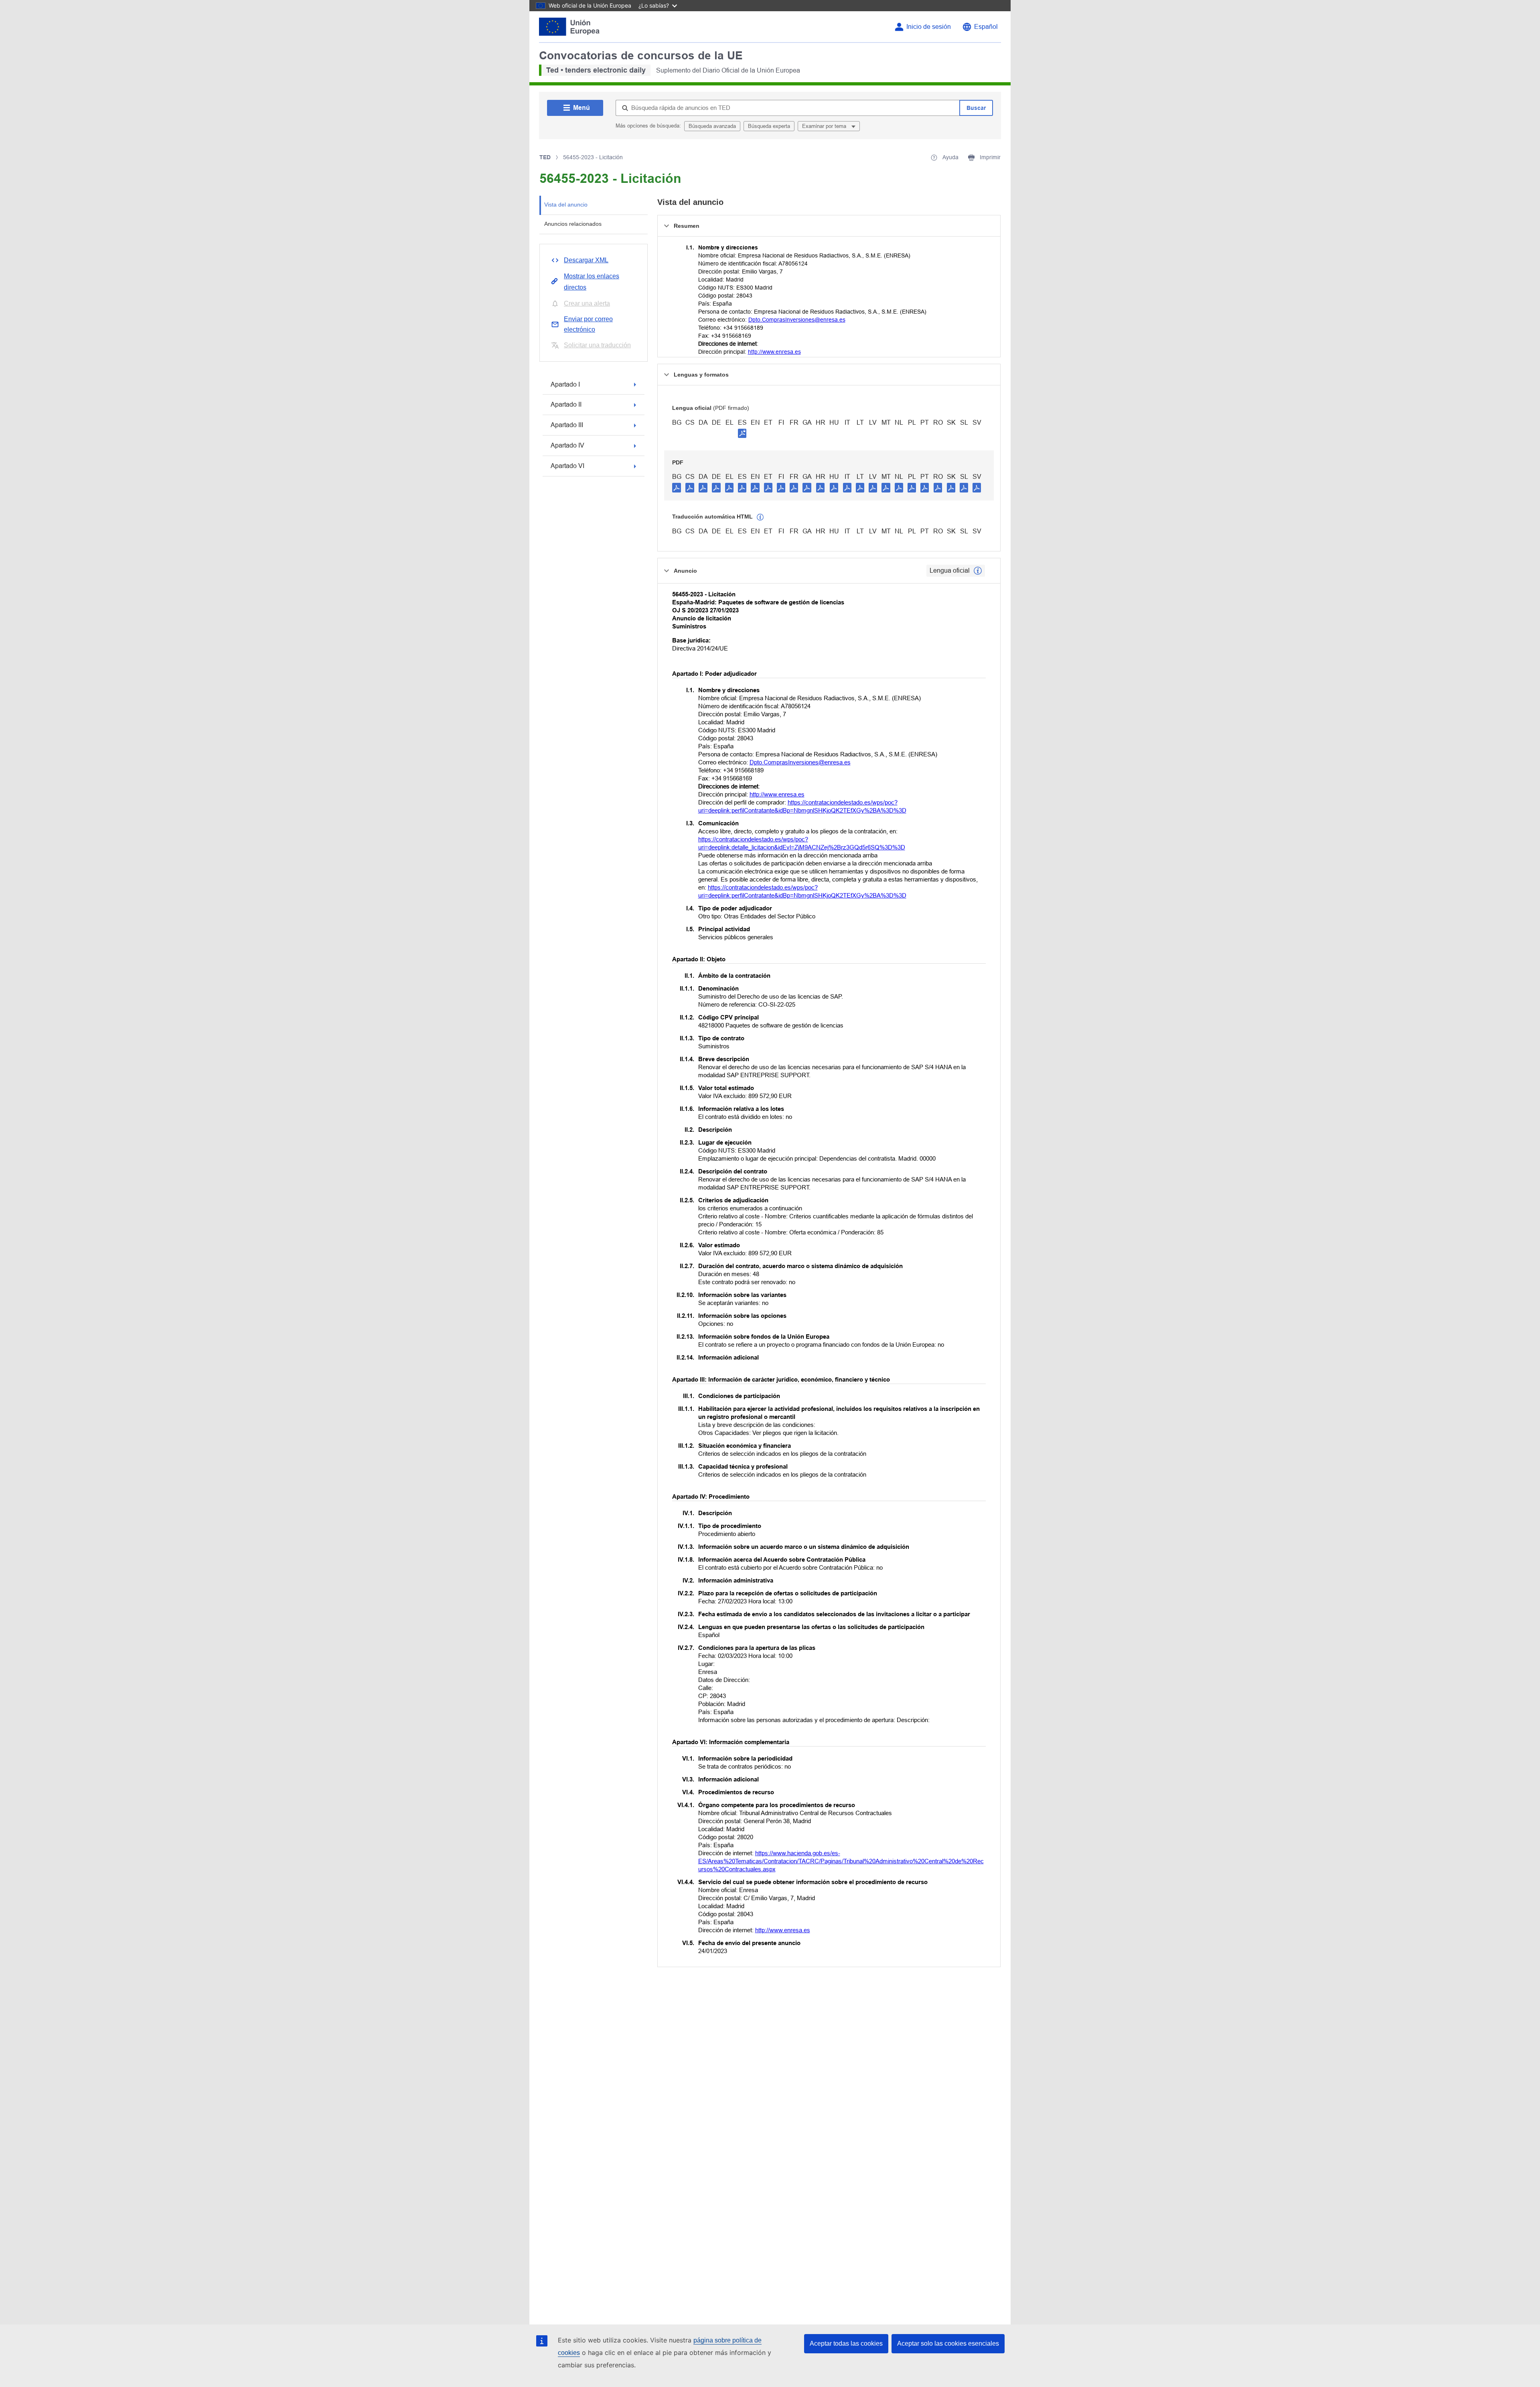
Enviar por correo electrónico (588, 324)
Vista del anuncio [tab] (566, 205)
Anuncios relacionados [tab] (573, 224)
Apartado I (565, 384)
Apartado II (566, 404)
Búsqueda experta (769, 126)
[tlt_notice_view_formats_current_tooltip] (978, 571)
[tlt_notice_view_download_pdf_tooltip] (677, 487)
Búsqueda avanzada (712, 126)
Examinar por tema (825, 126)
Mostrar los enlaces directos (592, 282)
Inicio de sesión (929, 27)
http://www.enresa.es (774, 352)
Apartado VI (567, 466)
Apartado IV (567, 445)
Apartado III (567, 425)
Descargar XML (586, 260)
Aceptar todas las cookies (846, 2343)
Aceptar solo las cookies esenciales (948, 2343)
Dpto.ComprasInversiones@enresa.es (797, 320)
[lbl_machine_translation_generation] (760, 517)
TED (545, 157)
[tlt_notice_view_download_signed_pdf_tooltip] (742, 433)
